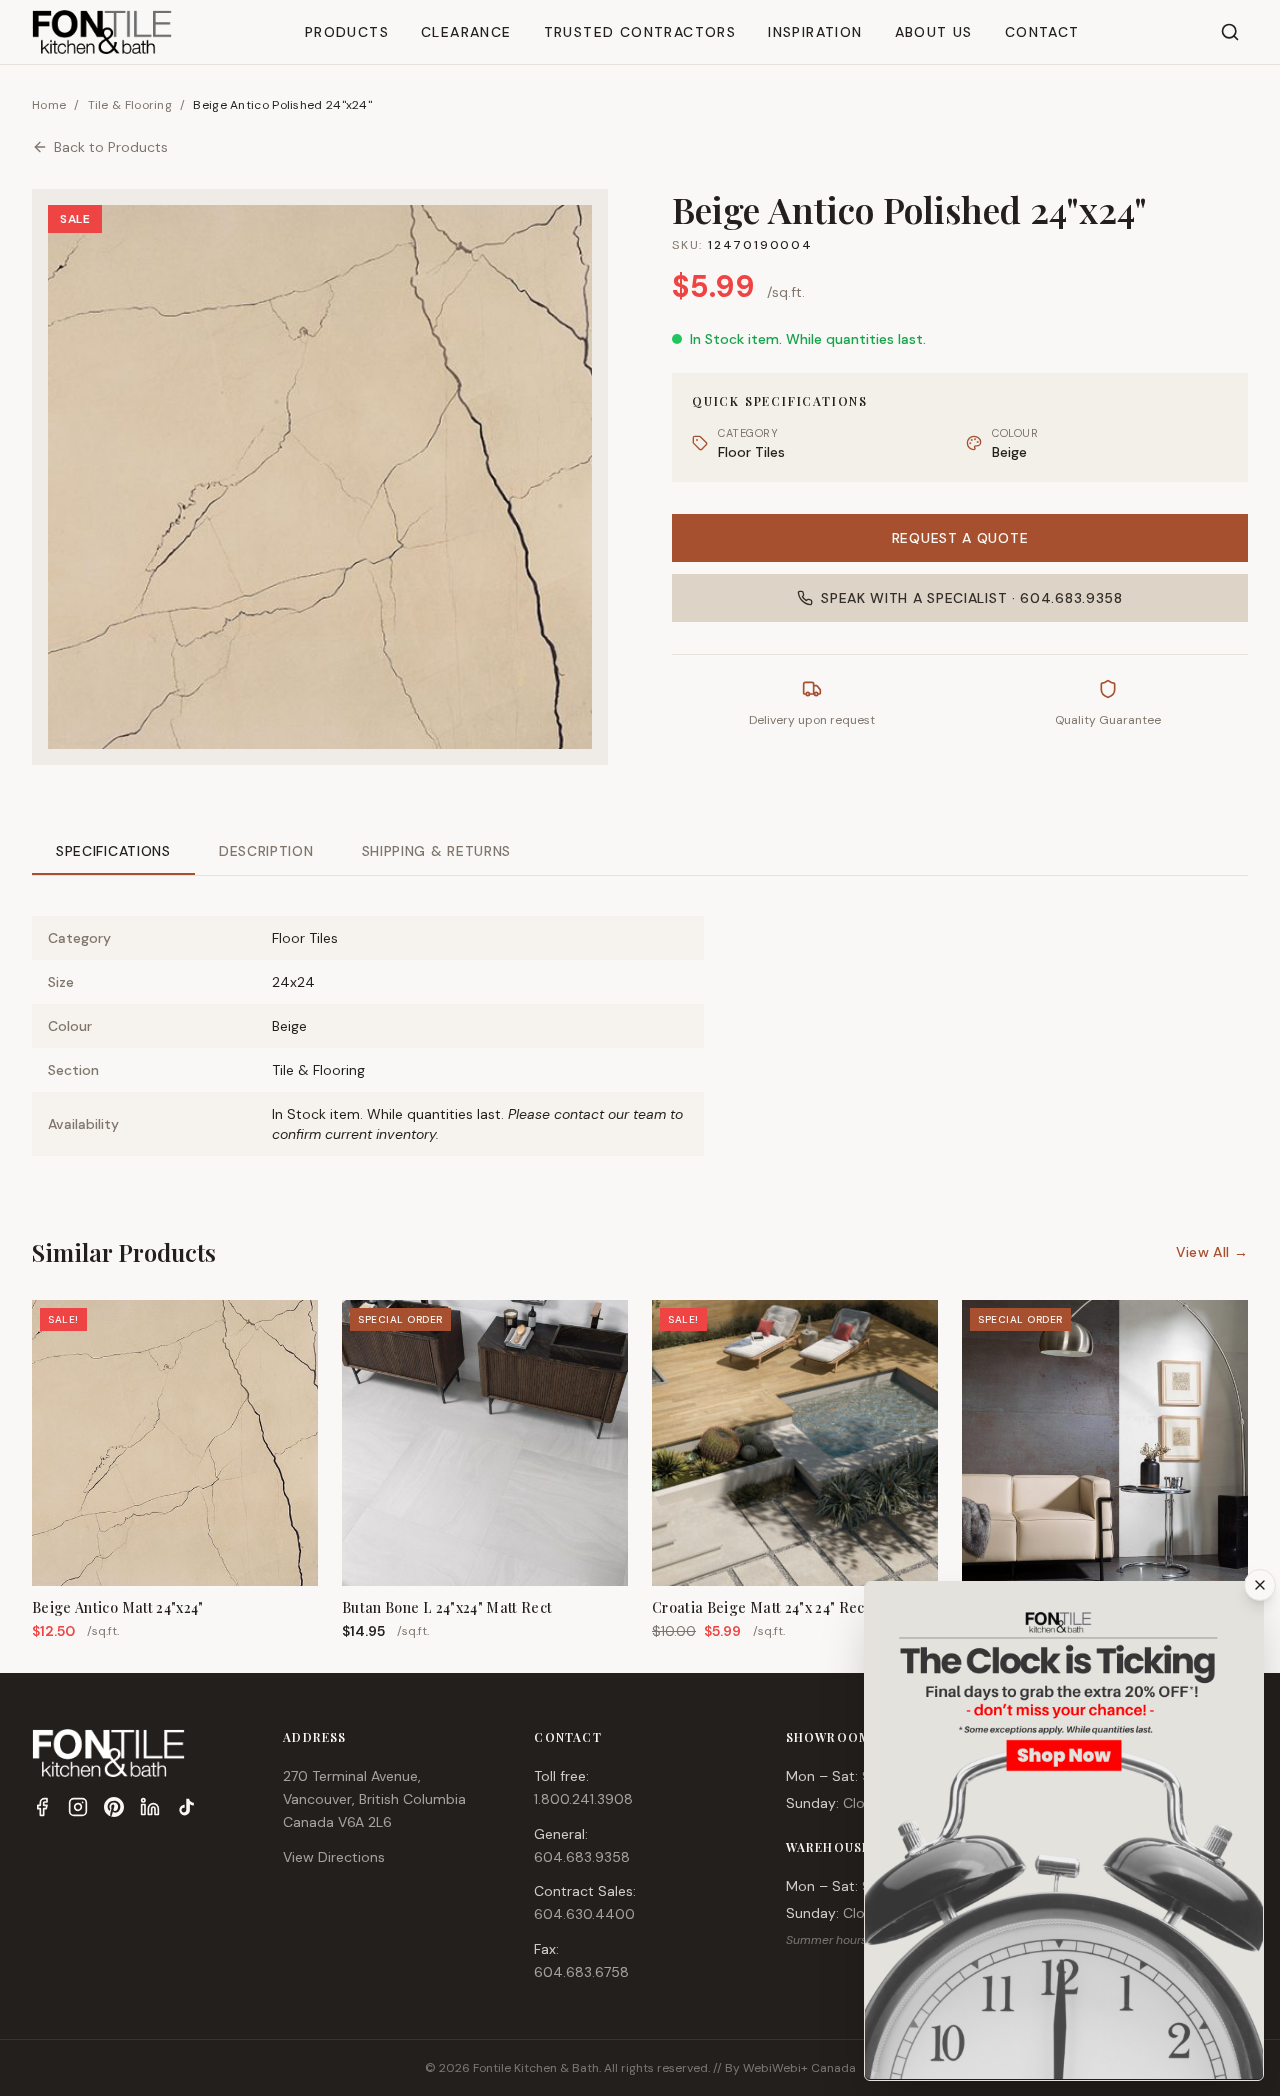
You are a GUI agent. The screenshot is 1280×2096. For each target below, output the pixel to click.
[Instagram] (78, 1807)
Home (49, 105)
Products (347, 32)
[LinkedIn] (150, 1807)
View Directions (334, 1857)
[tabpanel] (640, 1020)
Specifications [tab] (113, 851)
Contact (1042, 32)
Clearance (466, 32)
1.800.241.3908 (583, 1799)
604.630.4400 (584, 1914)
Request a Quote (960, 538)
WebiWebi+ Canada (799, 2068)
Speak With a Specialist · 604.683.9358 (972, 598)
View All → (1212, 1252)
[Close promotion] (1260, 1585)
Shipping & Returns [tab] (437, 851)
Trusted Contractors (640, 32)
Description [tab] (266, 851)
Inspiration (815, 32)
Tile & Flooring (130, 105)
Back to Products (111, 147)
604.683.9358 (582, 1857)
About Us (934, 32)
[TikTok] (186, 1807)
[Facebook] (42, 1807)
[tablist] (640, 852)
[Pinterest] (114, 1807)
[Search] (1230, 32)
